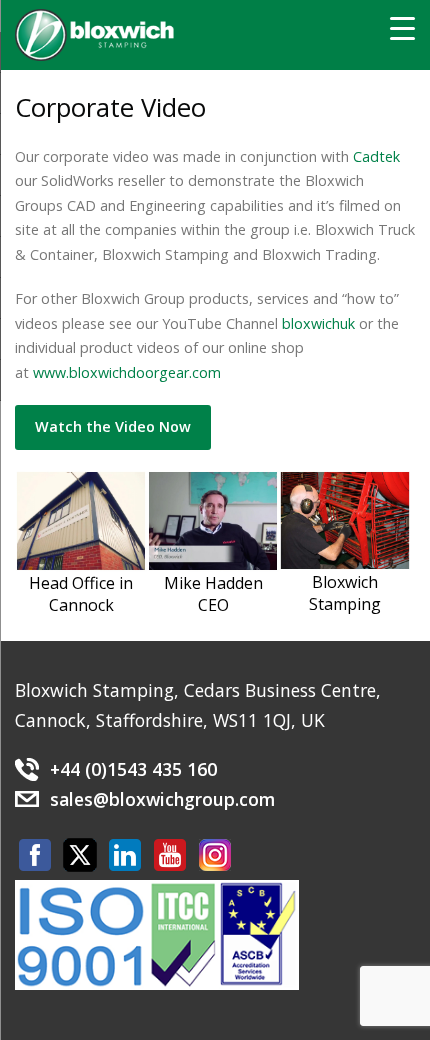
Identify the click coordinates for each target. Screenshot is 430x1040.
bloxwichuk (318, 323)
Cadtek (376, 156)
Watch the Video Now (113, 426)
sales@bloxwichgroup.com (162, 799)
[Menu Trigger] (402, 27)
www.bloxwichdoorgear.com (127, 372)
